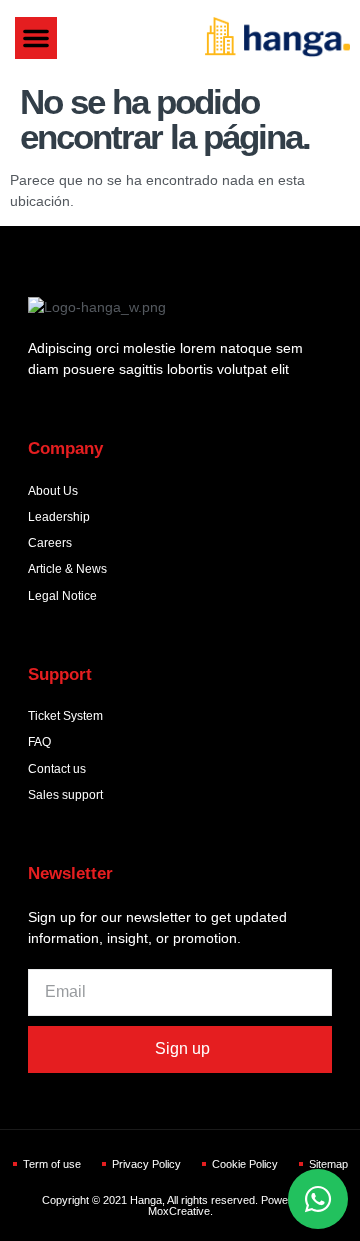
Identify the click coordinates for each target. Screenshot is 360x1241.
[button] (36, 38)
